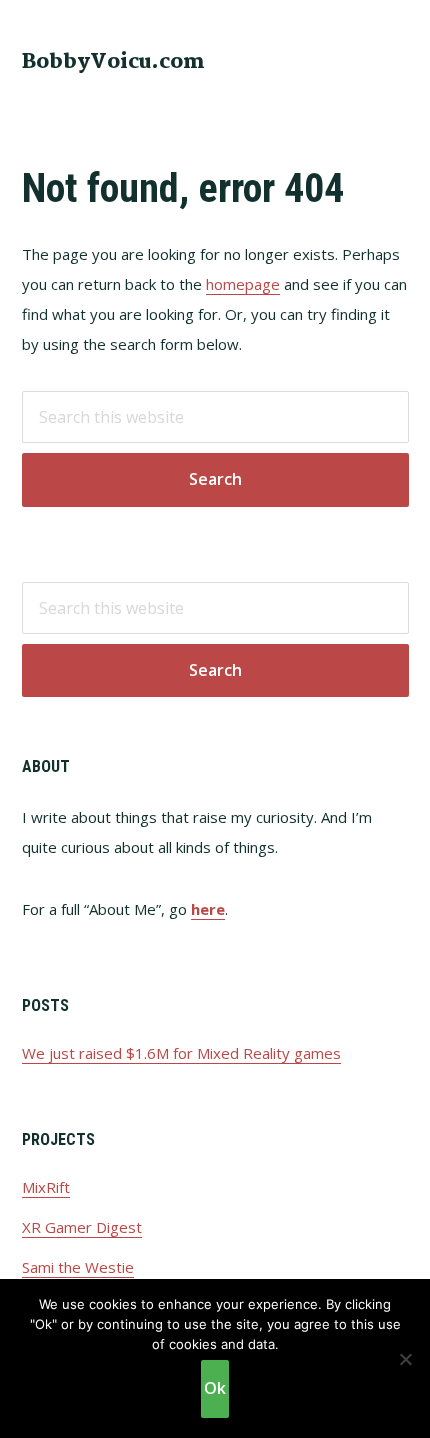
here (208, 909)
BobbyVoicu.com (113, 62)
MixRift (46, 1187)
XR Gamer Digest (82, 1227)
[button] (396, 60)
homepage (243, 284)
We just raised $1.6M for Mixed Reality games (181, 1053)
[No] (405, 1359)
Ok (215, 1388)
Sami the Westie (78, 1267)
